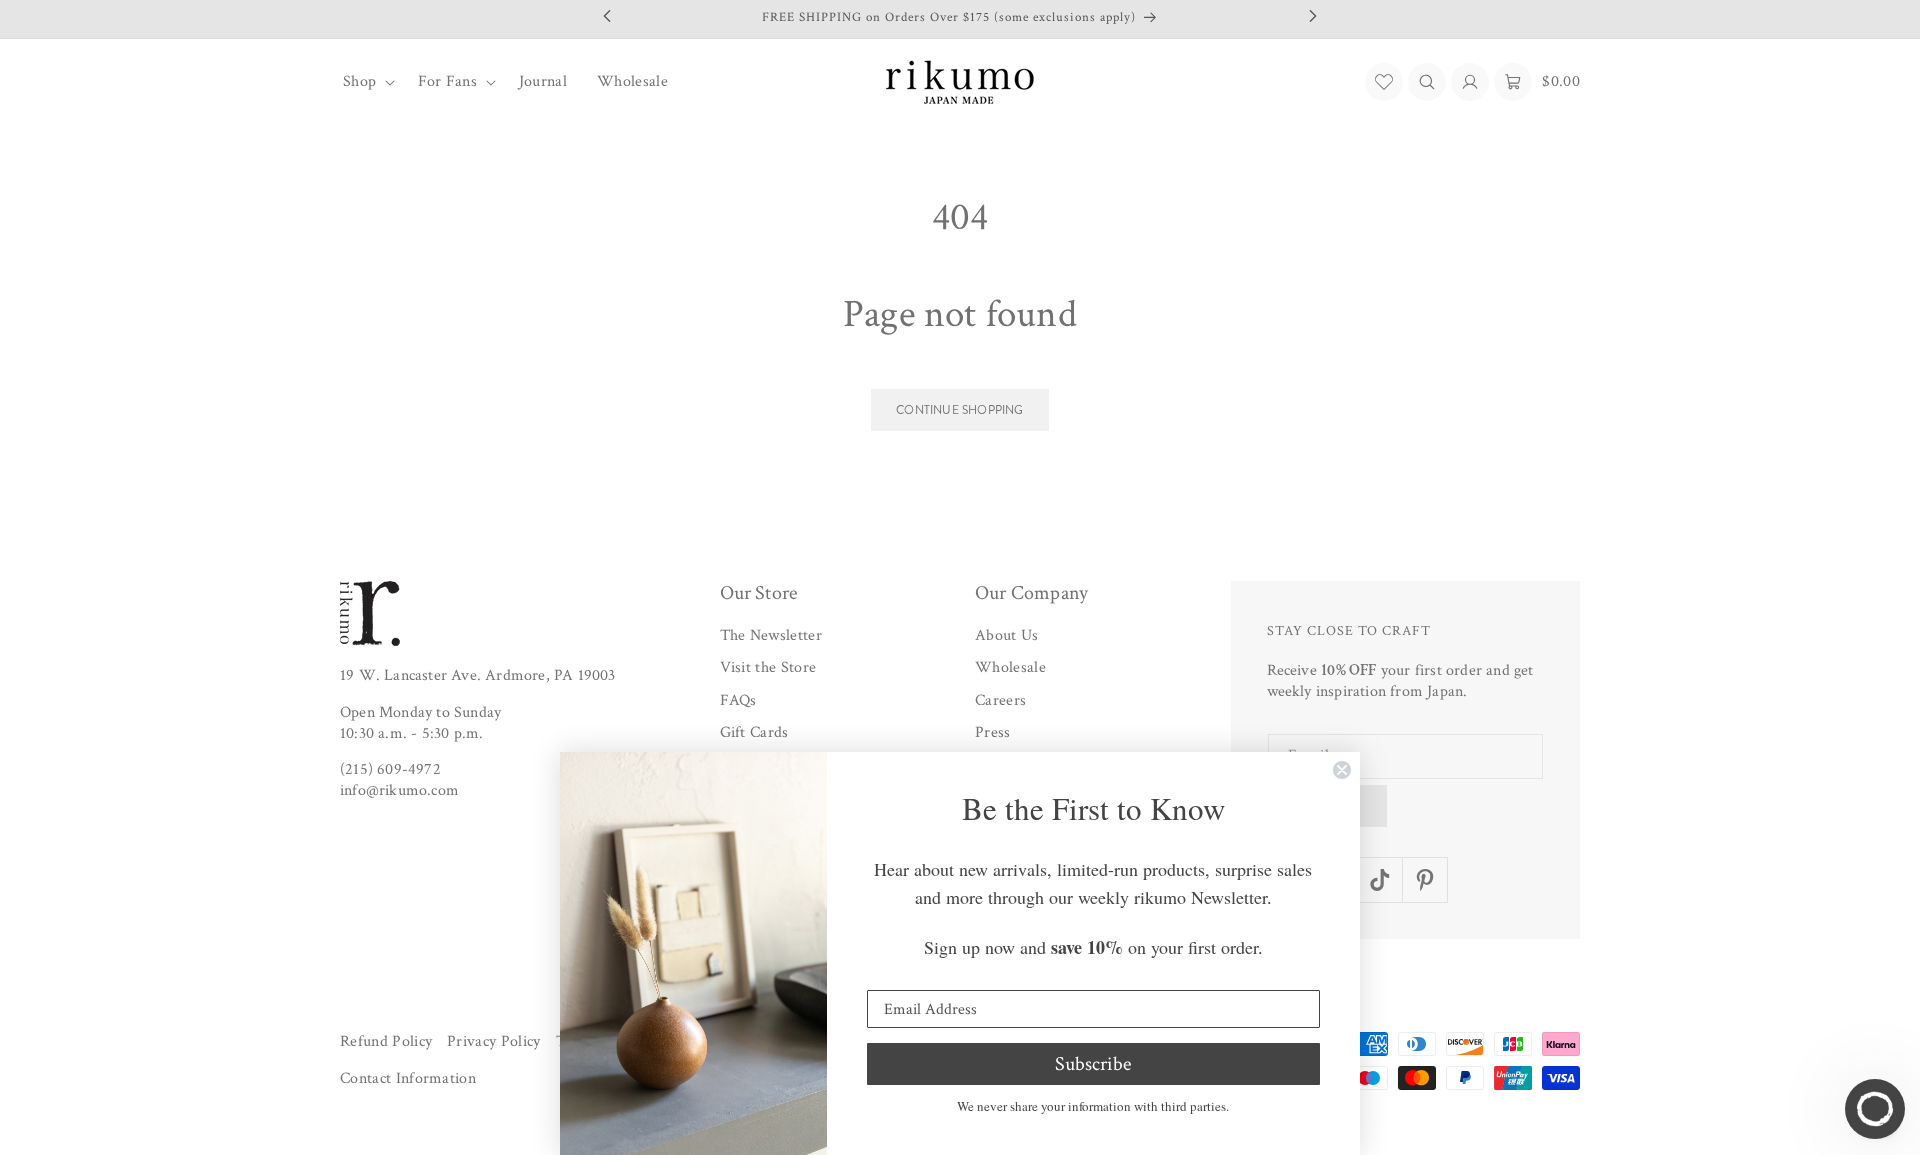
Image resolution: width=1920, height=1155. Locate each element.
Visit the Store (768, 668)
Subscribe (1093, 1064)
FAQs (738, 700)
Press (993, 733)
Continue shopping (959, 410)
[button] (365, 82)
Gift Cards (754, 733)
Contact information (408, 1079)
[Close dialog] (1342, 770)
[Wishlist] (1384, 82)
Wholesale (1010, 668)
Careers (1000, 700)
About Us (1007, 635)
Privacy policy (493, 1041)
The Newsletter (771, 635)
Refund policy (386, 1041)
